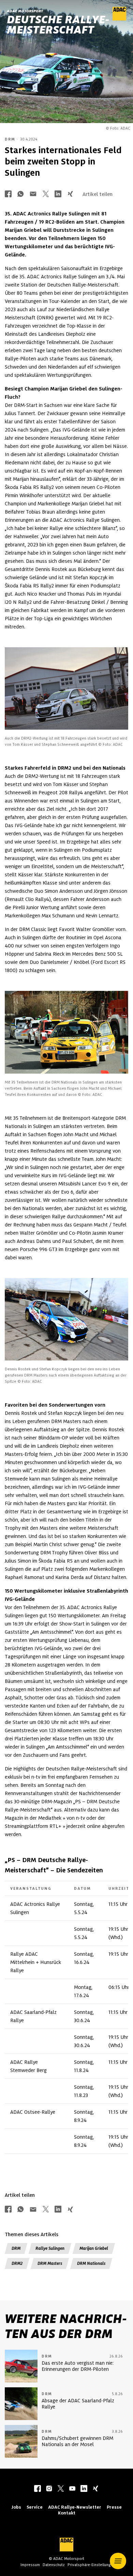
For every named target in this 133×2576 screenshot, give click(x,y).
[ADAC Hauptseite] (119, 19)
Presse (114, 2507)
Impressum (30, 2565)
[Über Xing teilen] (70, 194)
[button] (118, 2561)
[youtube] (72, 2489)
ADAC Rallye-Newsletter (75, 2507)
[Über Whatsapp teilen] (20, 194)
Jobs (16, 2507)
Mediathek (50, 1818)
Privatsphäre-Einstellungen (91, 2565)
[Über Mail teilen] (33, 194)
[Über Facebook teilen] (8, 194)
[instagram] (49, 2489)
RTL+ (55, 1826)
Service (35, 2507)
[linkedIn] (84, 2489)
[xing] (95, 2489)
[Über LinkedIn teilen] (58, 194)
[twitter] (61, 2489)
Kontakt (67, 2513)
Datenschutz (54, 2565)
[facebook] (38, 2489)
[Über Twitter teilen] (46, 194)
